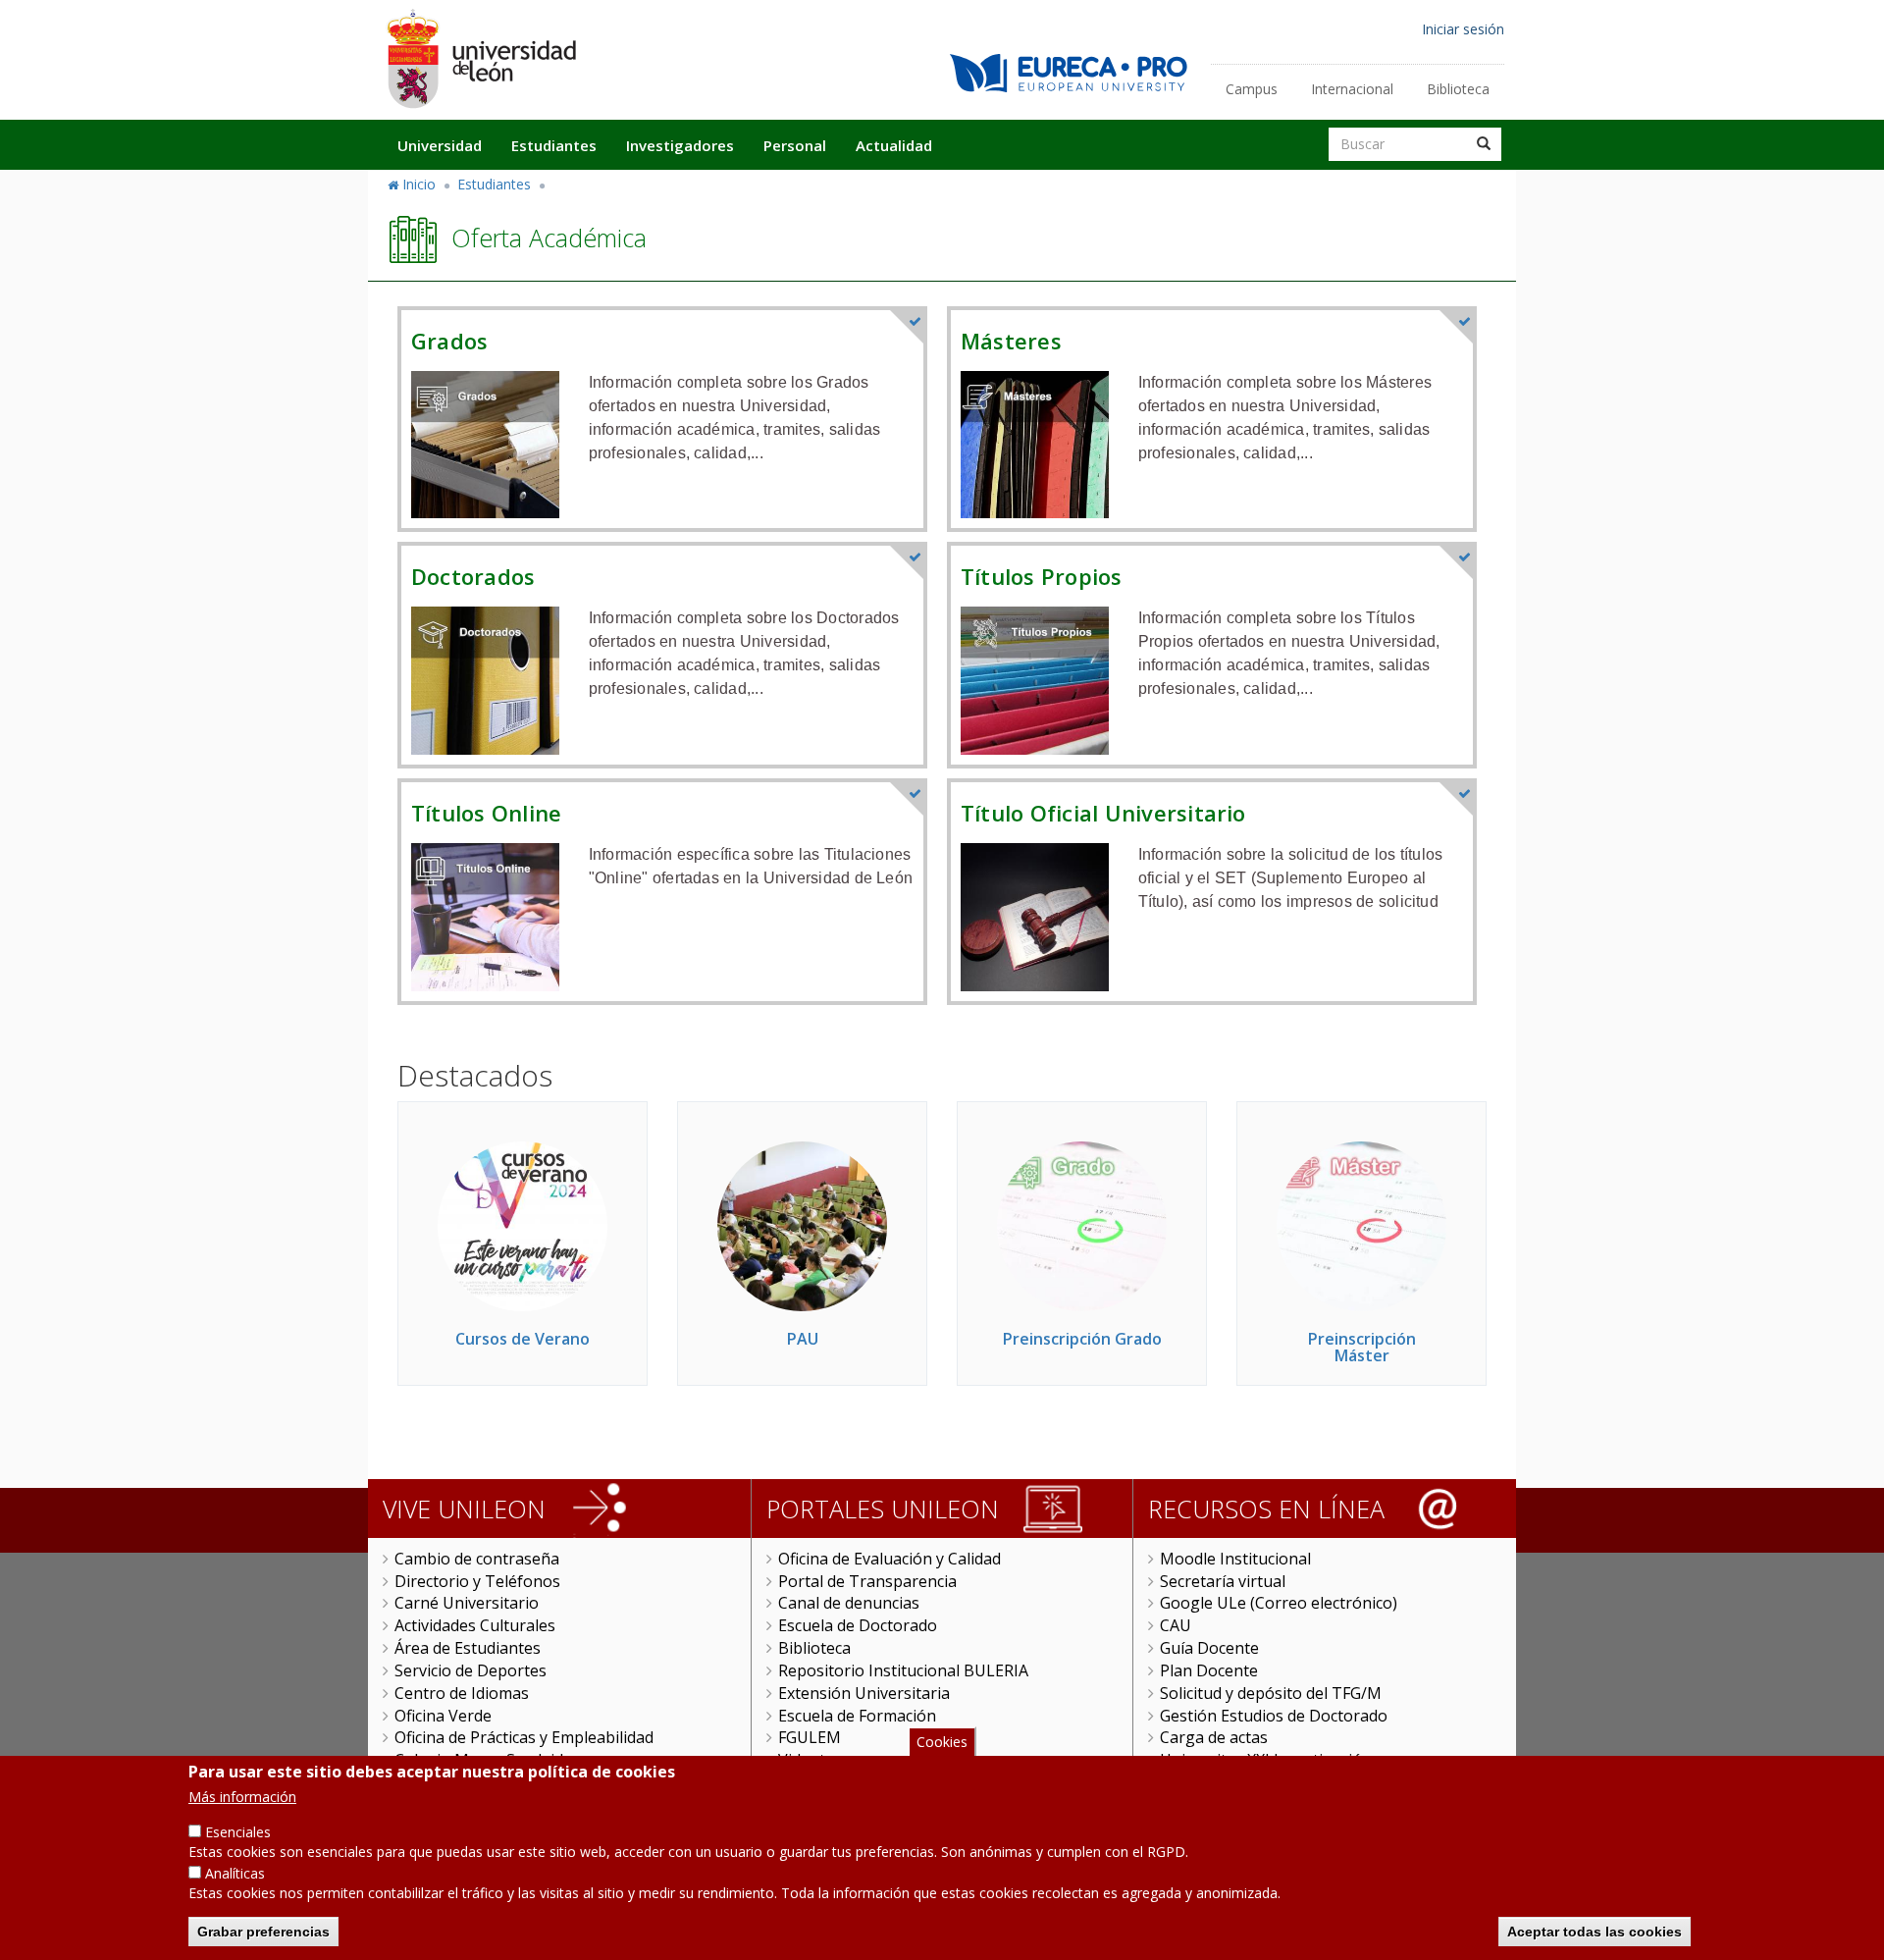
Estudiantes (554, 145)
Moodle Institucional (1235, 1559)
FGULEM (810, 1737)
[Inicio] (481, 58)
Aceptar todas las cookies (1595, 1931)
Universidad (440, 145)
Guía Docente (1209, 1648)
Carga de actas (1214, 1737)
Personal (795, 145)
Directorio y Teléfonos (477, 1581)
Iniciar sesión (1463, 29)
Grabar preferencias (263, 1931)
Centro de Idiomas (462, 1693)
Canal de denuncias (849, 1603)
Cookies (942, 1742)
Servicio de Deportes (471, 1670)
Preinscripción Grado (1082, 1339)
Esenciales (238, 1832)
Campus (1252, 89)
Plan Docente (1209, 1670)
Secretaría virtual (1223, 1581)
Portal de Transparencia (867, 1581)
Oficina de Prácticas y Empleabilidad (524, 1737)
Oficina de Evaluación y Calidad (890, 1559)
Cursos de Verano (523, 1339)
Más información (242, 1797)
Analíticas (235, 1873)
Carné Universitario (467, 1603)
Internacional (1352, 89)
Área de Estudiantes (468, 1648)
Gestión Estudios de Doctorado (1274, 1716)
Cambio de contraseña (477, 1559)
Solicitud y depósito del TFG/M (1271, 1693)
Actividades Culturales (475, 1625)
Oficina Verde (443, 1716)
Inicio (419, 184)
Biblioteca (1458, 89)
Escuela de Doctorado (858, 1625)
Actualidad (894, 145)
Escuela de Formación (857, 1716)
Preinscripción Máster (1362, 1348)
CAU (1176, 1625)
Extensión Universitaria (864, 1693)
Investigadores (680, 145)
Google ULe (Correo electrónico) (1279, 1603)
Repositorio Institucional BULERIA (903, 1670)
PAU (803, 1339)
